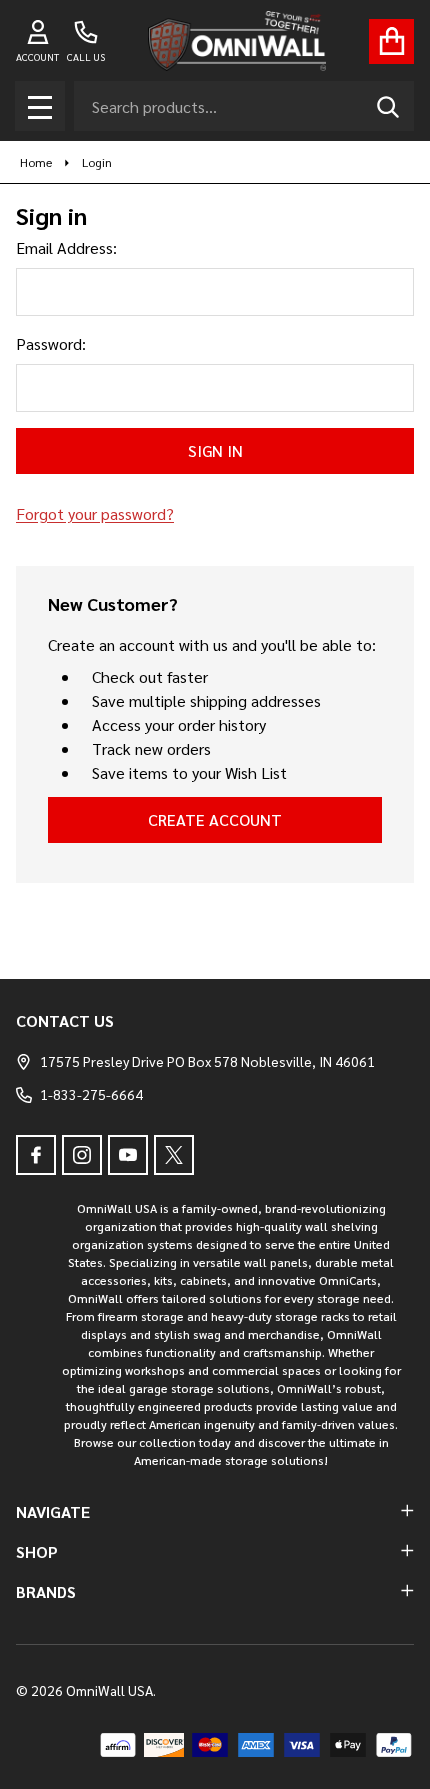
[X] (174, 1155)
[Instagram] (82, 1155)
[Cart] (391, 41)
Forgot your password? (95, 513)
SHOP (37, 1551)
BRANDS (46, 1591)
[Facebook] (36, 1155)
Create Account (215, 819)
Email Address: (66, 247)
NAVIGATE (53, 1511)
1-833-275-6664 (91, 1094)
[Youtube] (128, 1155)
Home (36, 162)
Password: (51, 343)
